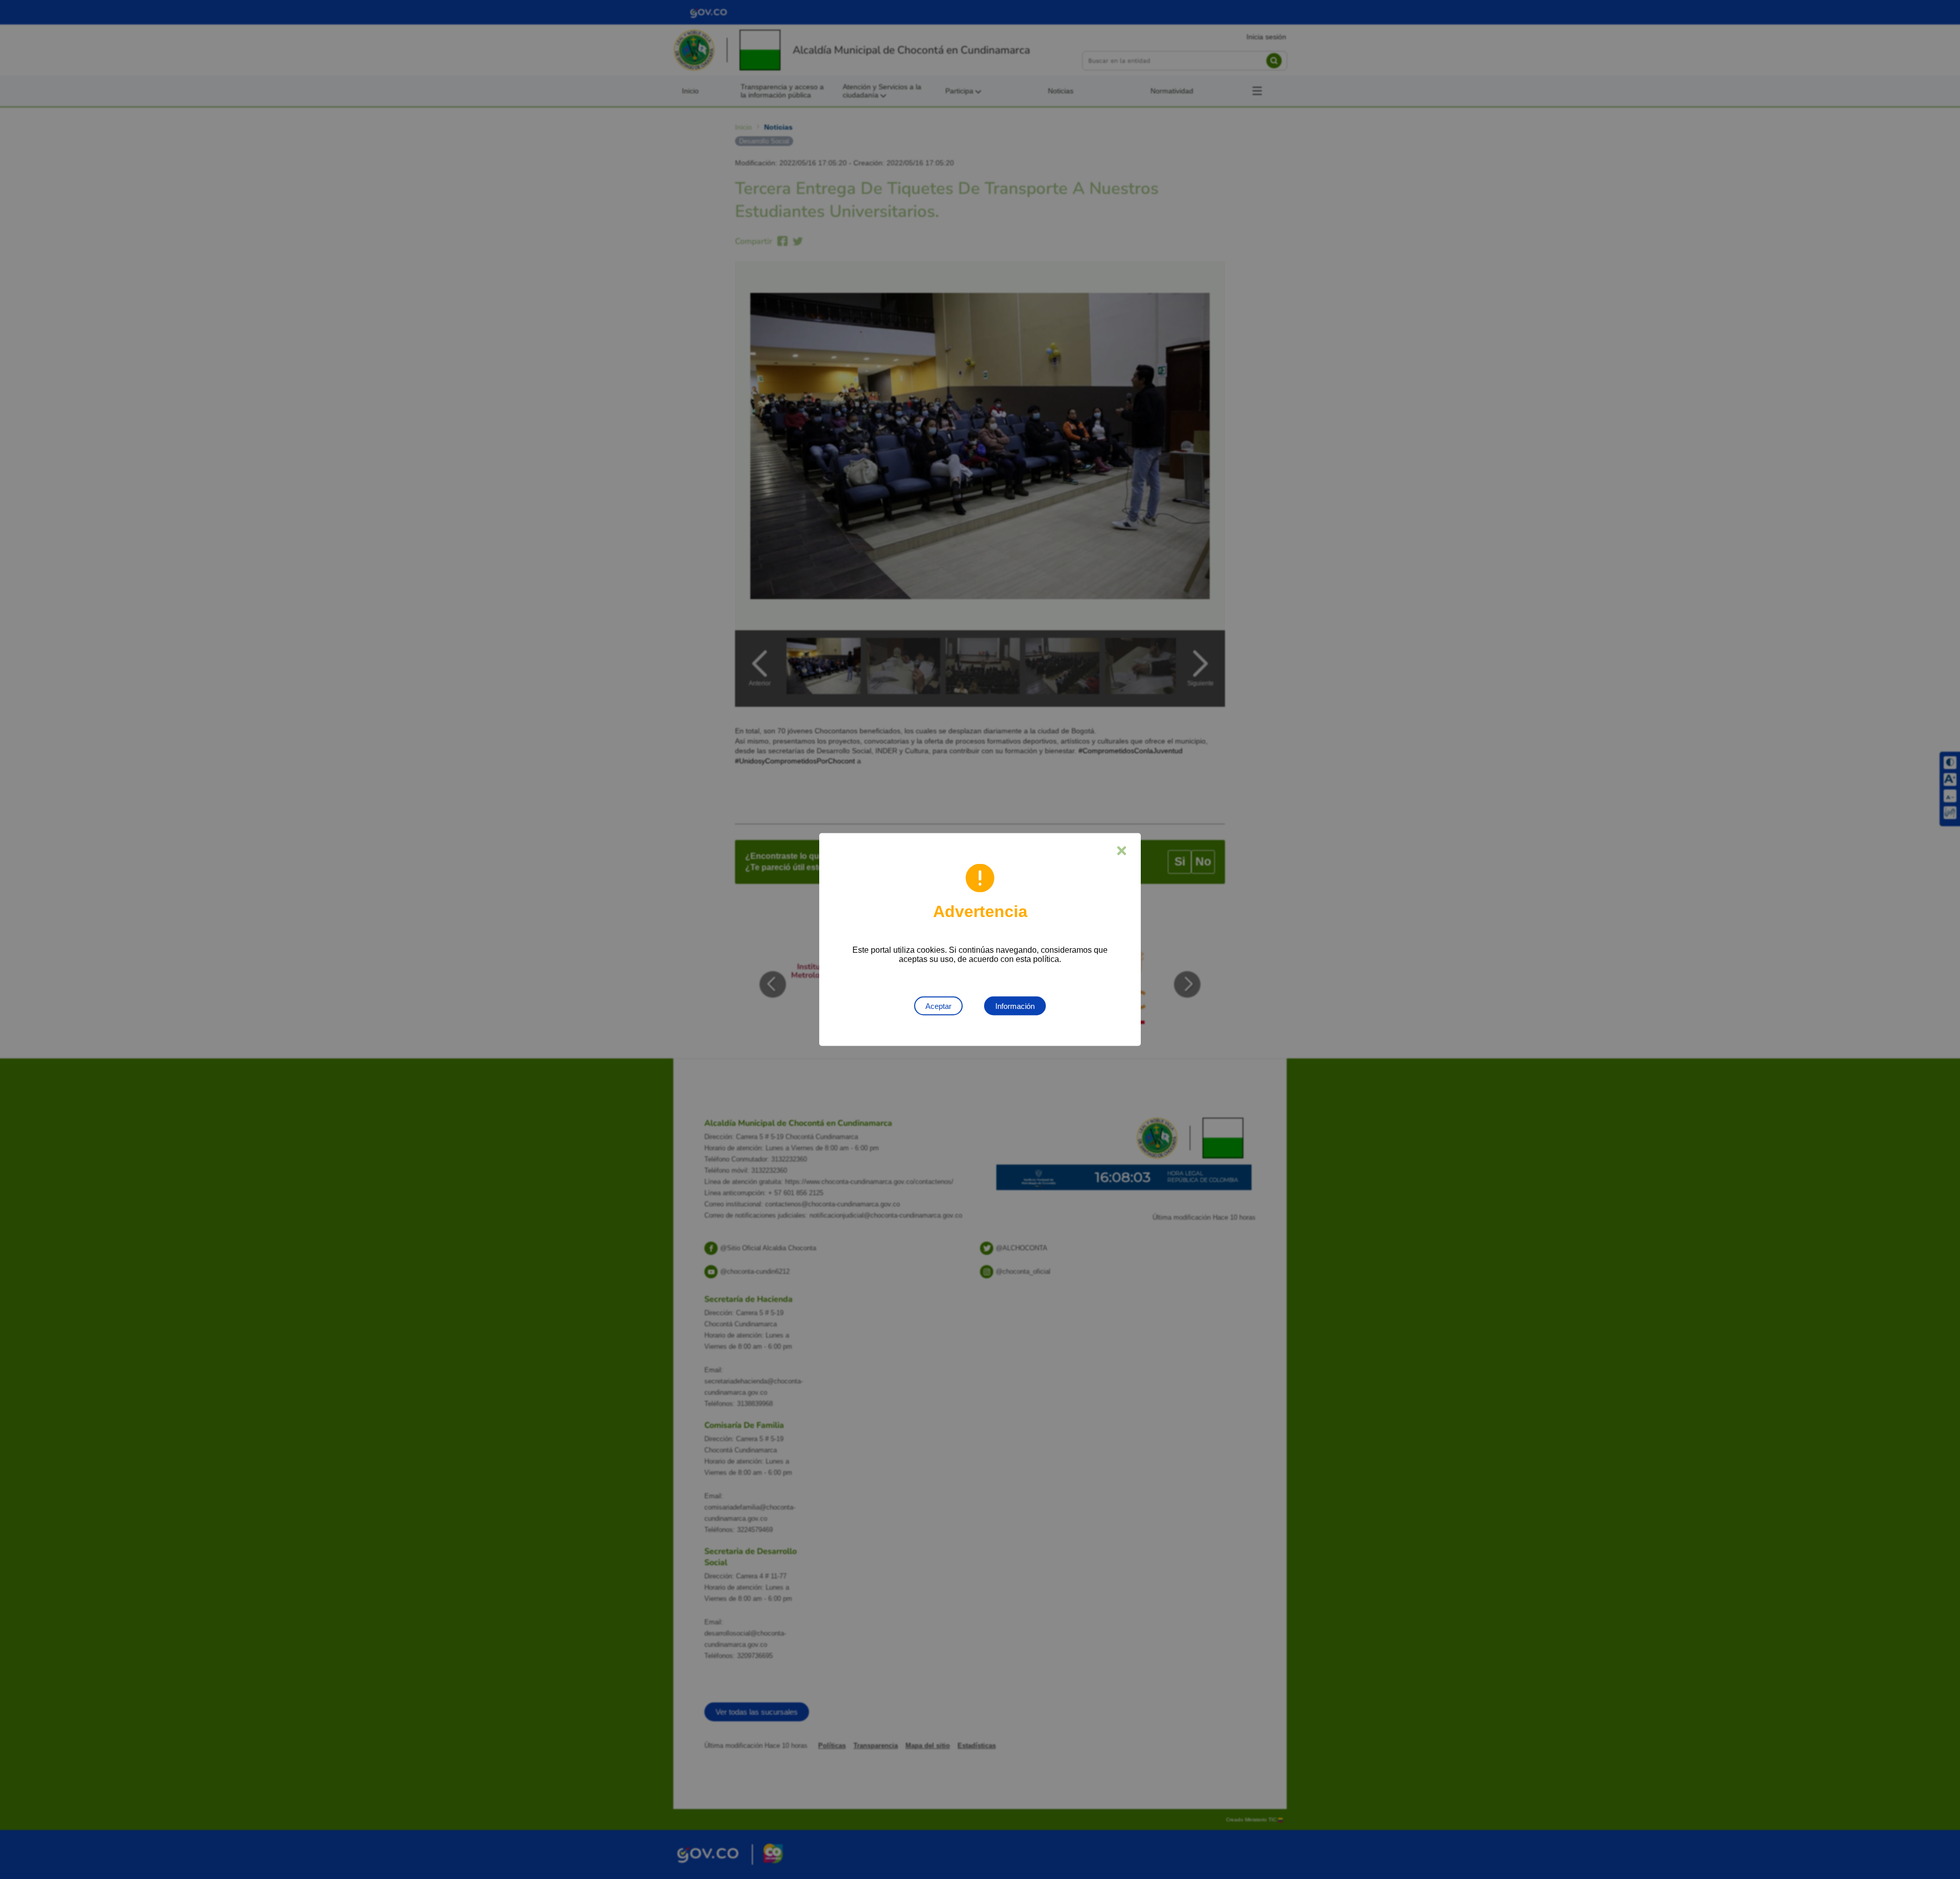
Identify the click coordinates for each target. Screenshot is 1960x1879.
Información (1015, 1006)
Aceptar (938, 1006)
